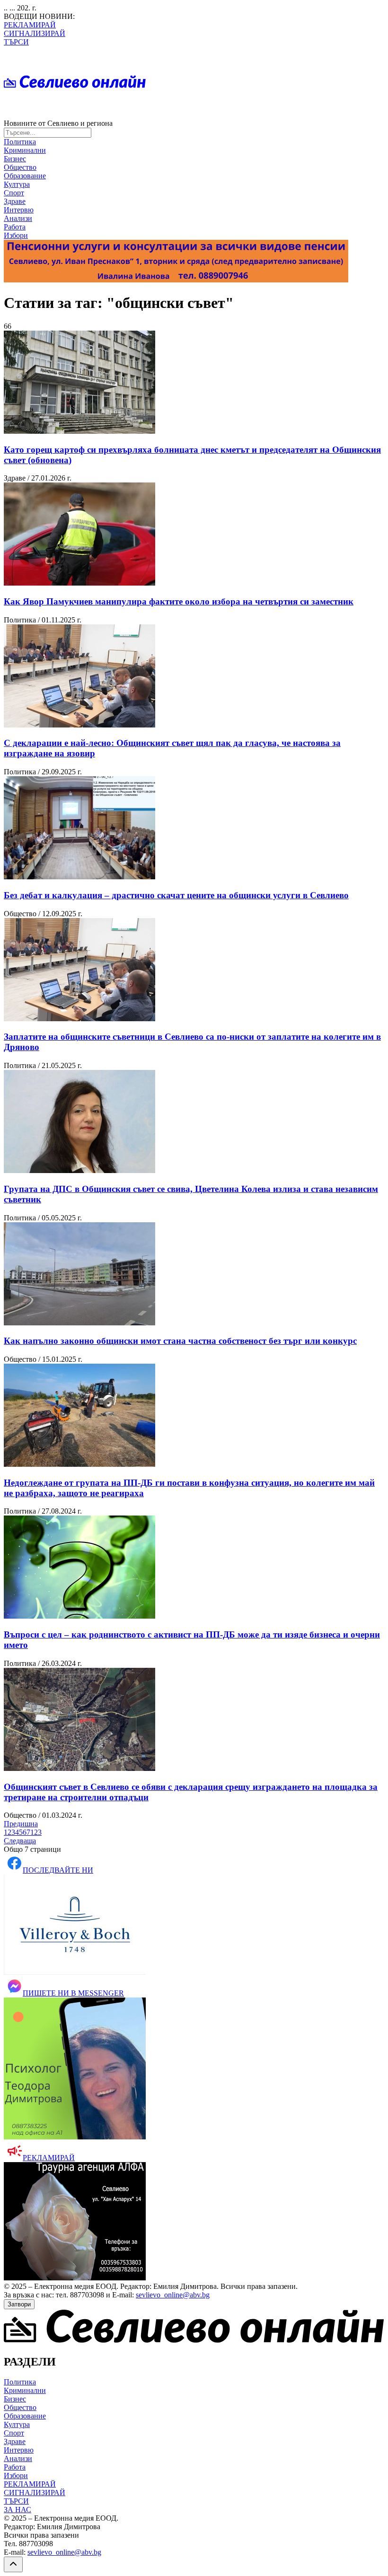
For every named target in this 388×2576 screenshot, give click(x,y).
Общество (20, 167)
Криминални (25, 150)
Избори (16, 235)
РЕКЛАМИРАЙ (30, 25)
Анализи (18, 218)
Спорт (14, 193)
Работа (15, 227)
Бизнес (15, 159)
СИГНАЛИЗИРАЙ (35, 33)
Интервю (19, 210)
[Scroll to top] (13, 2564)
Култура (17, 184)
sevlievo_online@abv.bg (173, 2295)
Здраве (15, 201)
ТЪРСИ (16, 42)
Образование (25, 176)
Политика (20, 142)
